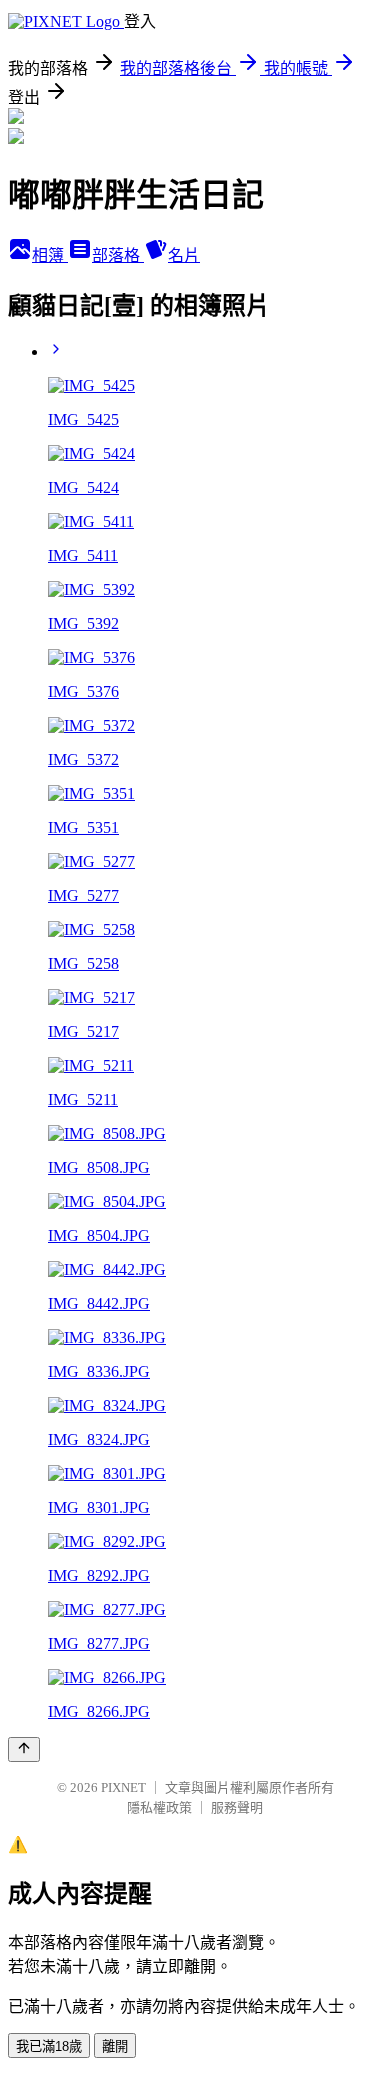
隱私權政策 (159, 1807)
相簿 (50, 255)
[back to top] (24, 1749)
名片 (184, 255)
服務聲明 (237, 1807)
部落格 (118, 255)
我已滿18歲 (49, 2046)
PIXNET (123, 1787)
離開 (115, 2046)
